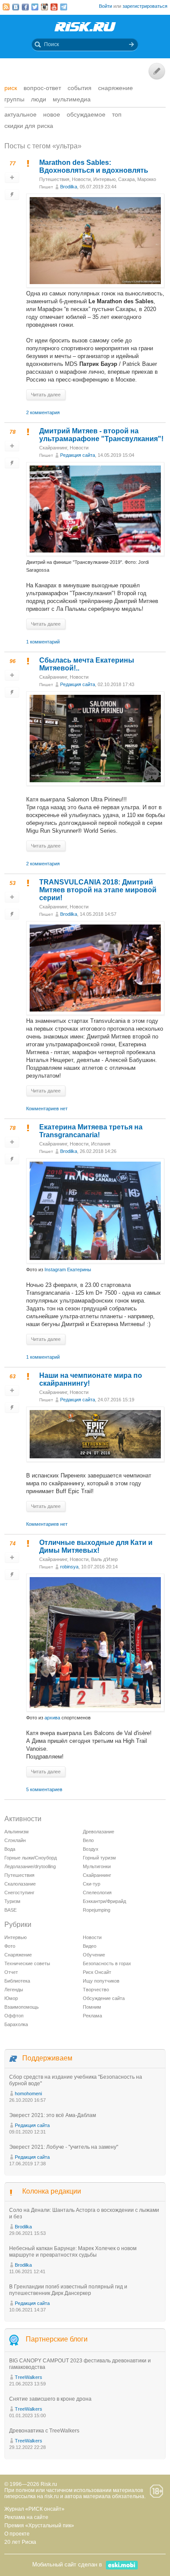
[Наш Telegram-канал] (64, 7)
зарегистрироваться (145, 6)
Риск (11, 88)
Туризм (12, 1901)
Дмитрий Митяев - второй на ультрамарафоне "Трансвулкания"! (101, 435)
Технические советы (27, 1963)
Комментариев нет (47, 1109)
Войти (105, 6)
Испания (101, 1144)
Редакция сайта (78, 455)
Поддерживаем (47, 2058)
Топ (117, 114)
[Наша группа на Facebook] (25, 7)
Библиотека (17, 1981)
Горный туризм (99, 1858)
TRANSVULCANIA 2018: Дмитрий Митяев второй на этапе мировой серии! (98, 890)
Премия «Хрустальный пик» (39, 2526)
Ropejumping (97, 1910)
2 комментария (43, 412)
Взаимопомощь (22, 2007)
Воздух (91, 1849)
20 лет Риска (20, 2542)
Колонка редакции (52, 2191)
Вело (88, 1840)
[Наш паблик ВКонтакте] (16, 7)
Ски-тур (92, 1884)
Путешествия (54, 179)
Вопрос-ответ (42, 88)
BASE (10, 1910)
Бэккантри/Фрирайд (104, 1901)
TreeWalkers (29, 2377)
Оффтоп (14, 2016)
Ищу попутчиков (101, 1981)
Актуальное (20, 114)
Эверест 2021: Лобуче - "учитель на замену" (64, 2147)
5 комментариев (44, 1789)
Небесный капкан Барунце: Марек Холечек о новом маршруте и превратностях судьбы (73, 2252)
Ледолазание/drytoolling (30, 1866)
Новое (52, 114)
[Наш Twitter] (35, 7)
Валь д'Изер (104, 1559)
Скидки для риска (29, 126)
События (80, 88)
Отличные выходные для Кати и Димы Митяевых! (96, 1546)
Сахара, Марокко (137, 179)
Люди (39, 99)
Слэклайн (15, 1840)
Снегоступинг (19, 1893)
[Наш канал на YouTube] (54, 7)
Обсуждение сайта (104, 1998)
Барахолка (16, 2024)
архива (52, 1718)
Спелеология (97, 1893)
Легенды (14, 1990)
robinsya (69, 1567)
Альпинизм (17, 1832)
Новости (81, 179)
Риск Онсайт (97, 1972)
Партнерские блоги (57, 2339)
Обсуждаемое (86, 114)
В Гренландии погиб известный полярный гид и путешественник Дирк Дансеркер (68, 2290)
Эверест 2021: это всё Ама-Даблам (53, 2115)
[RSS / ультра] (6, 7)
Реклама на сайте (26, 2517)
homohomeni (28, 2094)
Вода (10, 1849)
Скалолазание (20, 1884)
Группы (14, 99)
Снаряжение (116, 88)
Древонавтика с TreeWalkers (44, 2431)
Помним (92, 2007)
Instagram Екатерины (68, 1270)
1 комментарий (43, 642)
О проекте (17, 2534)
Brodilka (69, 187)
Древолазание (99, 1832)
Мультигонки (97, 1866)
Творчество (96, 1990)
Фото (10, 1946)
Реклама (92, 2016)
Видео (90, 1946)
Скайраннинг (53, 448)
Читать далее (46, 395)
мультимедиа (72, 99)
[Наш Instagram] (44, 7)
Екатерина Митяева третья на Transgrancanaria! (91, 1131)
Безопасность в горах (107, 1963)
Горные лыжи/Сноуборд (31, 1858)
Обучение (94, 1955)
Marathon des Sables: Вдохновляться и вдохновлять (94, 166)
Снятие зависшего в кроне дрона (50, 2399)
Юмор (11, 1998)
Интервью (104, 179)
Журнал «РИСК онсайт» (34, 2509)
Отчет (11, 1972)
